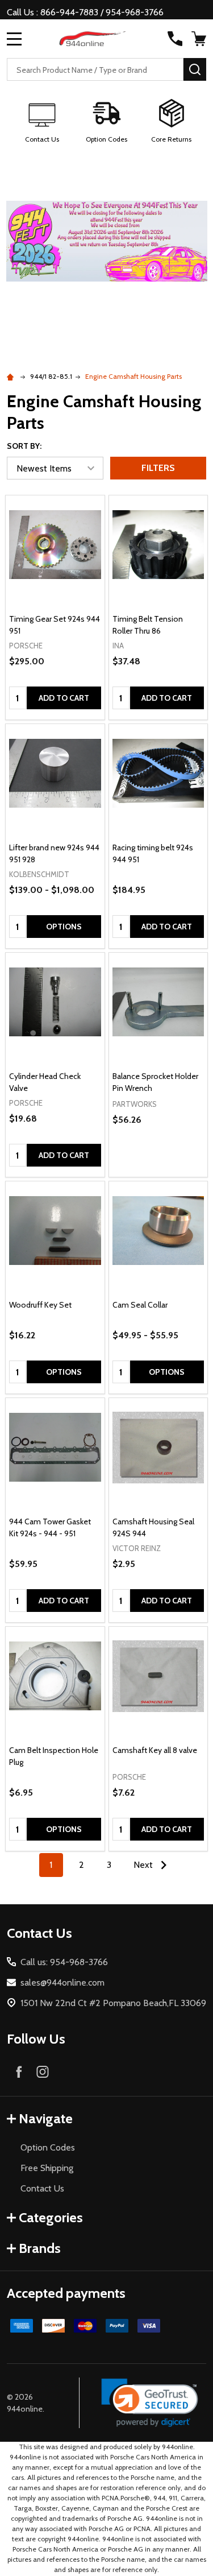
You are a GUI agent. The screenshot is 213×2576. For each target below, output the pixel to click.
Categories (51, 2217)
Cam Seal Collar (140, 1305)
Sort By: (24, 446)
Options (64, 927)
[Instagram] (43, 2071)
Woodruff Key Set (40, 1305)
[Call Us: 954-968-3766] (175, 39)
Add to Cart (64, 698)
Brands (40, 2248)
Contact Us (42, 2188)
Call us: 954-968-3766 (64, 1962)
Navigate (46, 2118)
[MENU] (14, 39)
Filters (158, 468)
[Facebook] (19, 2071)
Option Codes (48, 2147)
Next (144, 1865)
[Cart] (200, 39)
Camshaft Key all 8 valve (155, 1750)
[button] (42, 122)
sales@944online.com (62, 1982)
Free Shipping (47, 2168)
